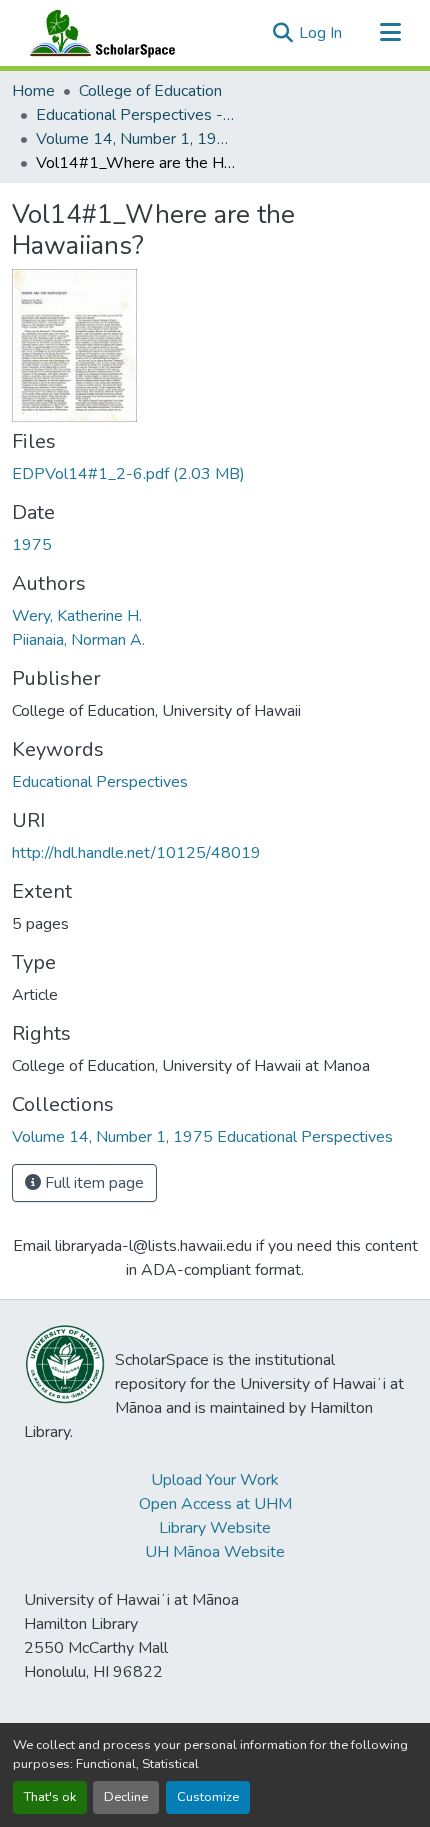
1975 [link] (32, 545)
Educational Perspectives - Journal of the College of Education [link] (136, 115)
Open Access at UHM (215, 1504)
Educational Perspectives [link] (100, 782)
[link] (215, 474)
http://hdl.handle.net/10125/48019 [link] (136, 853)
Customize (208, 1797)
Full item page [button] (92, 1183)
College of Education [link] (150, 91)
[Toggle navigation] (390, 33)
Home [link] (33, 91)
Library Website (215, 1528)
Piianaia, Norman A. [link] (78, 640)
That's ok (50, 1797)
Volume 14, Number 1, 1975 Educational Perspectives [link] (136, 139)
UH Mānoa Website (215, 1552)
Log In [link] (320, 33)
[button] (98, 33)
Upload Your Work (215, 1480)
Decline (126, 1797)
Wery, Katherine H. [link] (77, 616)
